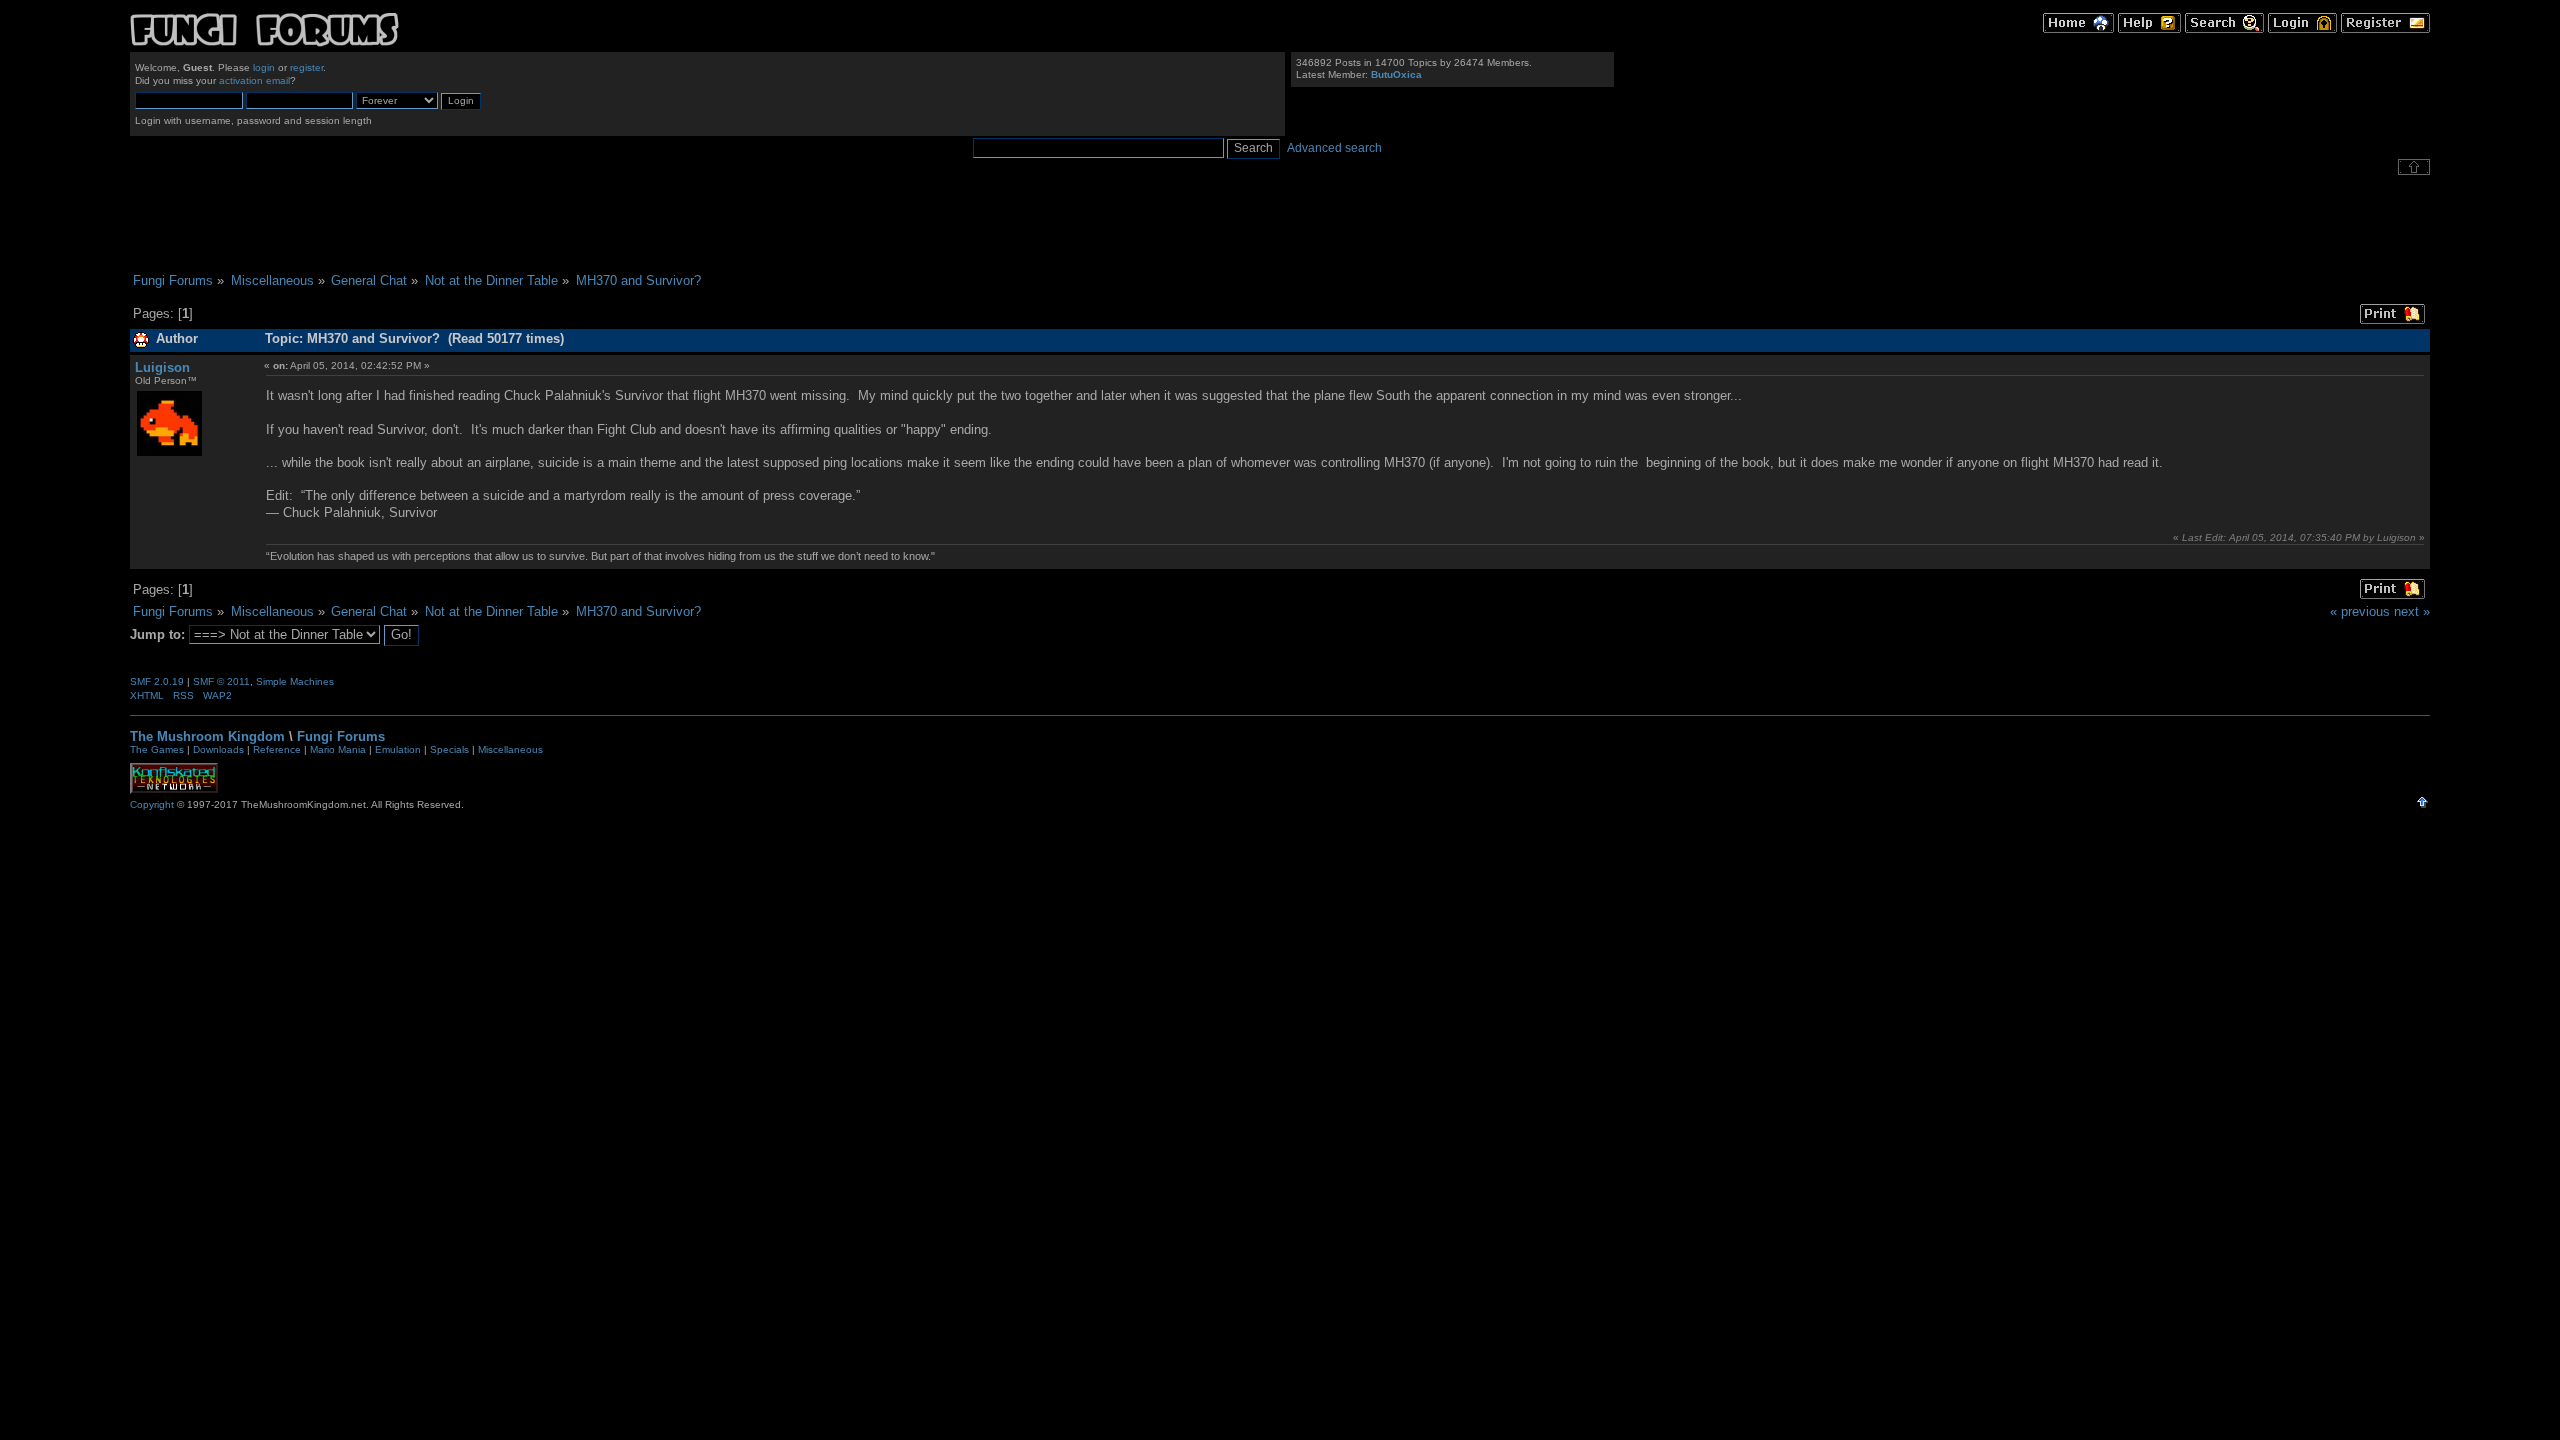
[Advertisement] (1280, 224)
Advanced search (1334, 148)
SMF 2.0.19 (157, 681)
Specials (449, 749)
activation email (254, 80)
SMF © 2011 (221, 681)
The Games (157, 749)
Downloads (218, 749)
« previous (2360, 611)
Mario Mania (338, 749)
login (264, 67)
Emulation (398, 749)
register (306, 67)
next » (2412, 611)
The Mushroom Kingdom (207, 736)
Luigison (162, 367)
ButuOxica (1396, 74)
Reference (277, 749)
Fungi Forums (341, 736)
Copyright (152, 804)
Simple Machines (295, 681)
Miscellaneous (510, 749)
